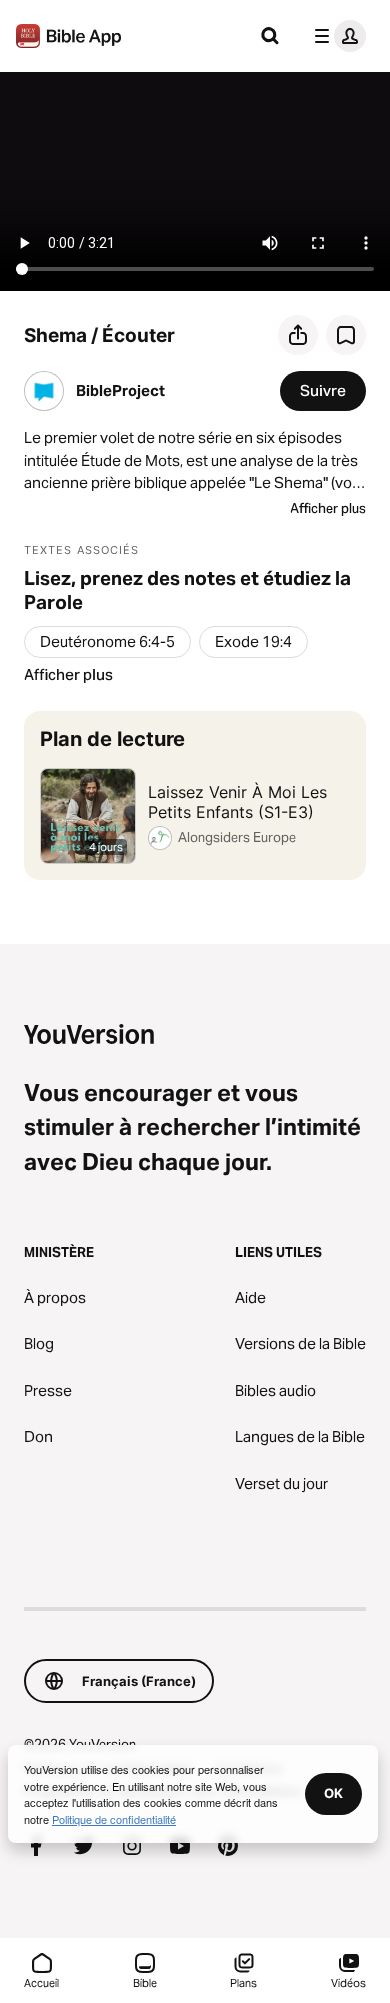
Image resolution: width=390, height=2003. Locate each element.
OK (333, 1793)
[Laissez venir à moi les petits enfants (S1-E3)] (195, 795)
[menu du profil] (336, 36)
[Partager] (298, 335)
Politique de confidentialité (114, 1819)
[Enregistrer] (346, 335)
